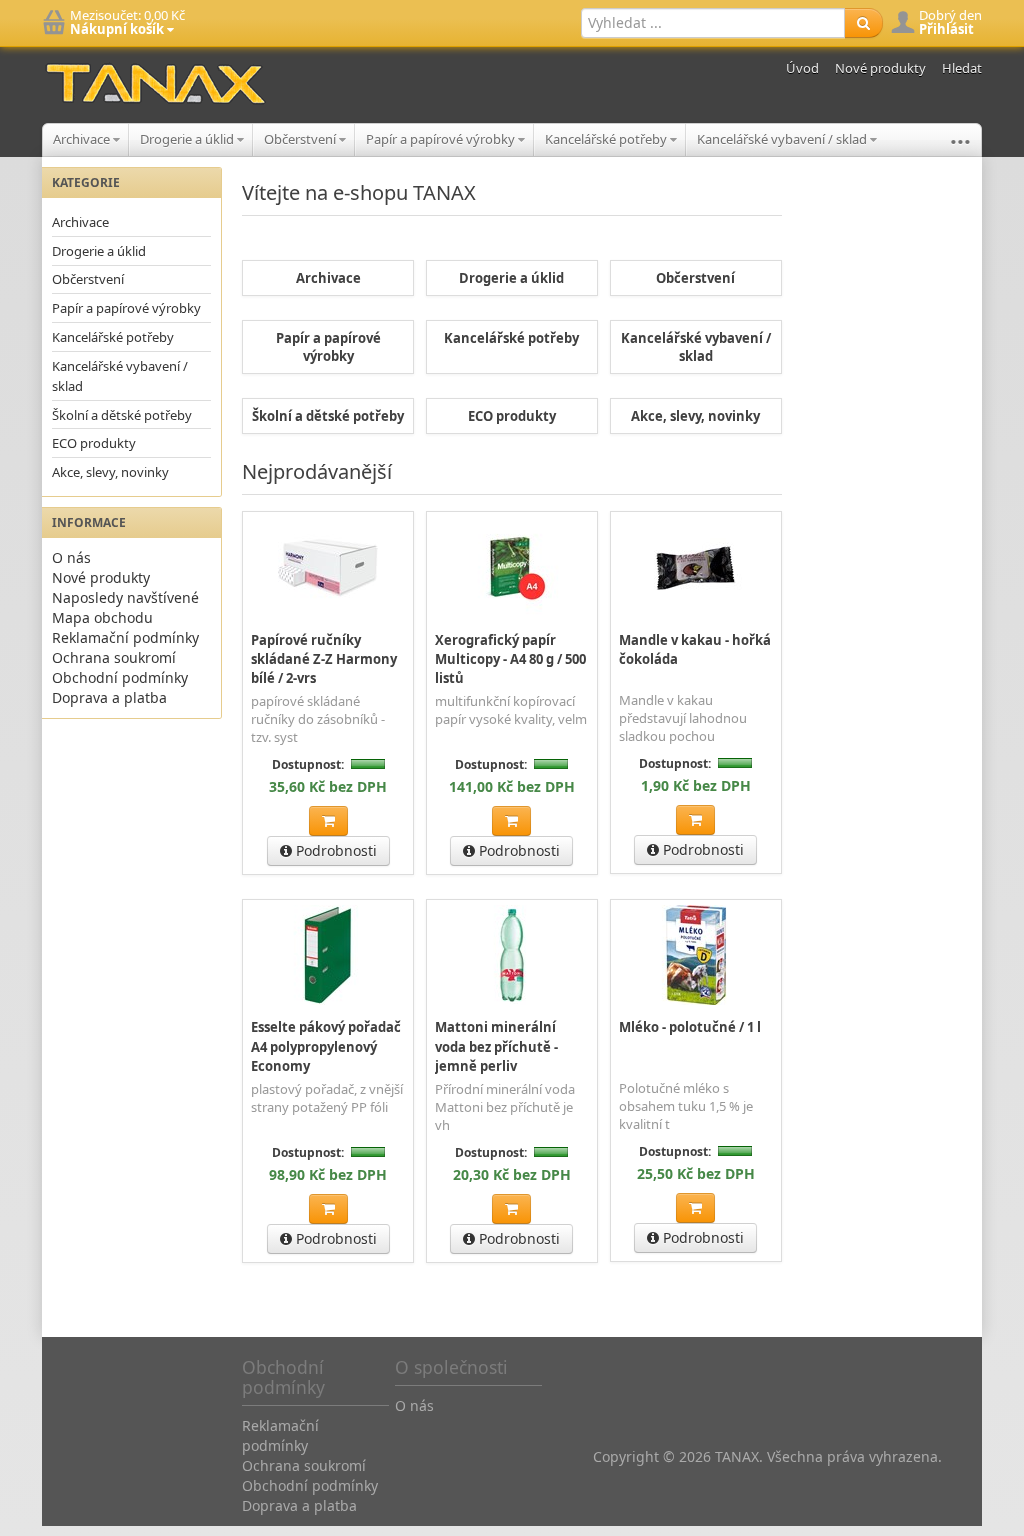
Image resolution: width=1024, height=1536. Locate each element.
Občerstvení (301, 139)
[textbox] (713, 23)
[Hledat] (863, 23)
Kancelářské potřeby (607, 139)
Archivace (83, 139)
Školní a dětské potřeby (122, 415)
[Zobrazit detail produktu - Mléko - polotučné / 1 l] (696, 955)
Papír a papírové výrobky (442, 139)
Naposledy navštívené (125, 597)
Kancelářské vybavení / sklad (783, 139)
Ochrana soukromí (114, 657)
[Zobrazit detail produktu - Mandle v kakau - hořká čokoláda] (696, 567)
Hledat (962, 68)
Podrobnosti (334, 850)
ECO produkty (94, 443)
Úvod (802, 68)
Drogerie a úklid (188, 139)
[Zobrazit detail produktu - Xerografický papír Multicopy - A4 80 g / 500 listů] (512, 567)
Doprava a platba (109, 697)
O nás (71, 557)
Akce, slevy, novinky (110, 472)
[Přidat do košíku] (328, 821)
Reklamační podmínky (125, 637)
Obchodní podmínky (120, 677)
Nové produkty (880, 68)
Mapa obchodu (102, 617)
